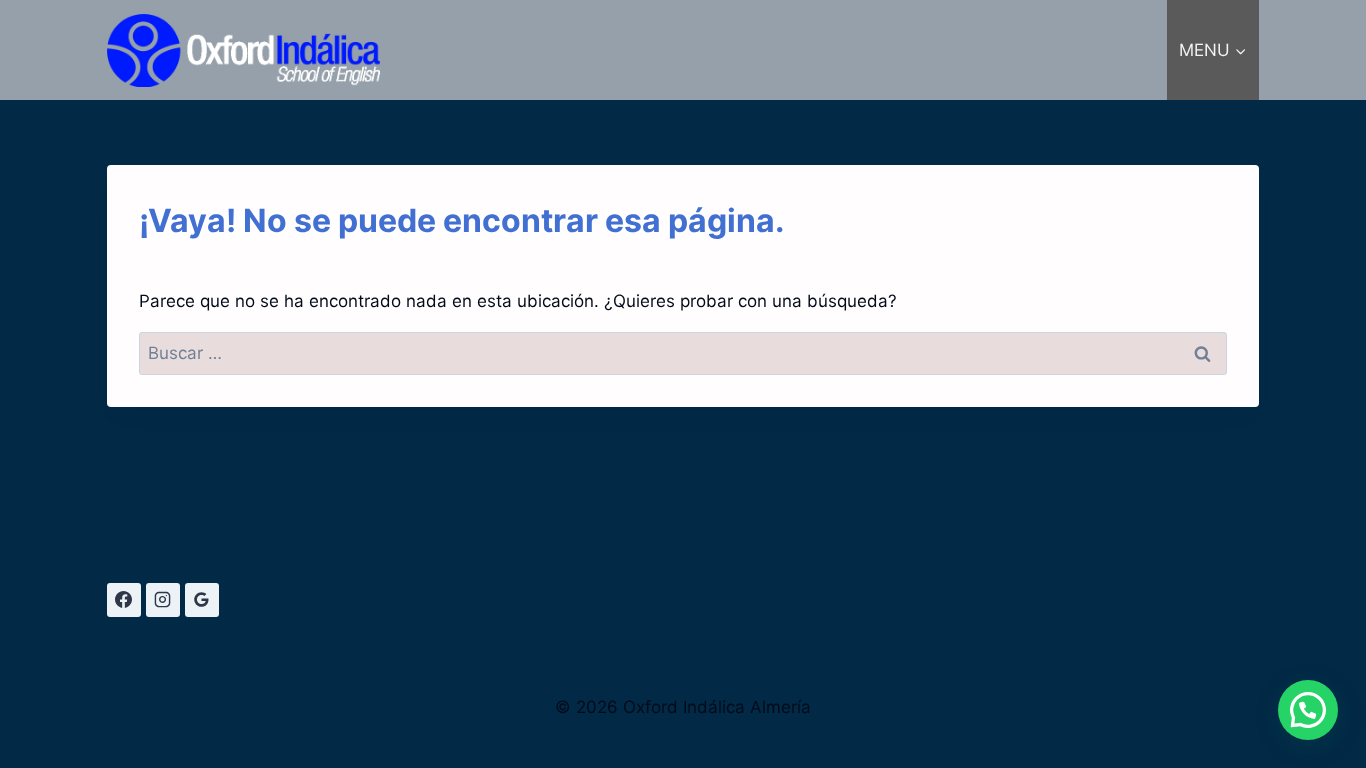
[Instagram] (163, 600)
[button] (1308, 710)
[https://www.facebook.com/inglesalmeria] (124, 600)
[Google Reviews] (202, 600)
